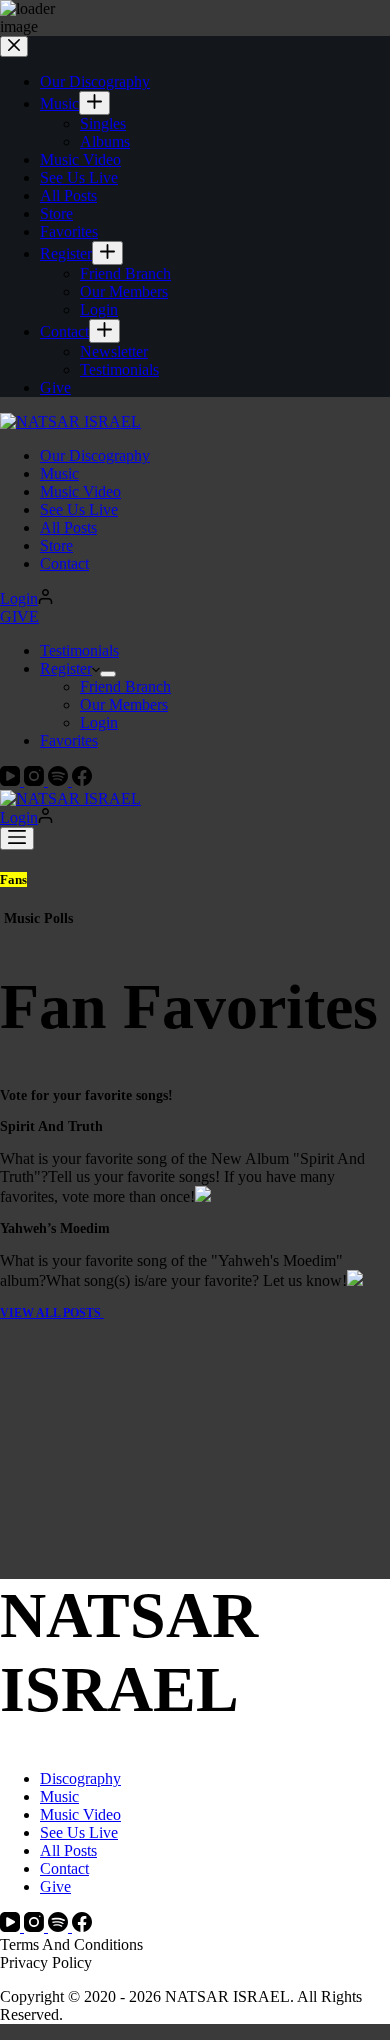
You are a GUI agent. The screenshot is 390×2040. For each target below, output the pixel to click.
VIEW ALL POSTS (52, 1313)
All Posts (68, 527)
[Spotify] (60, 780)
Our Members (124, 704)
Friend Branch (125, 686)
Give (55, 1886)
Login (99, 722)
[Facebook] (82, 780)
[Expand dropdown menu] (108, 674)
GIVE (19, 616)
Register (66, 668)
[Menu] (17, 838)
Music (59, 473)
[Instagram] (36, 780)
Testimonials (79, 650)
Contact (64, 563)
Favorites (69, 740)
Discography (80, 1778)
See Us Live (79, 509)
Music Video (80, 491)
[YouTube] (12, 780)
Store (56, 545)
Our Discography (95, 455)
